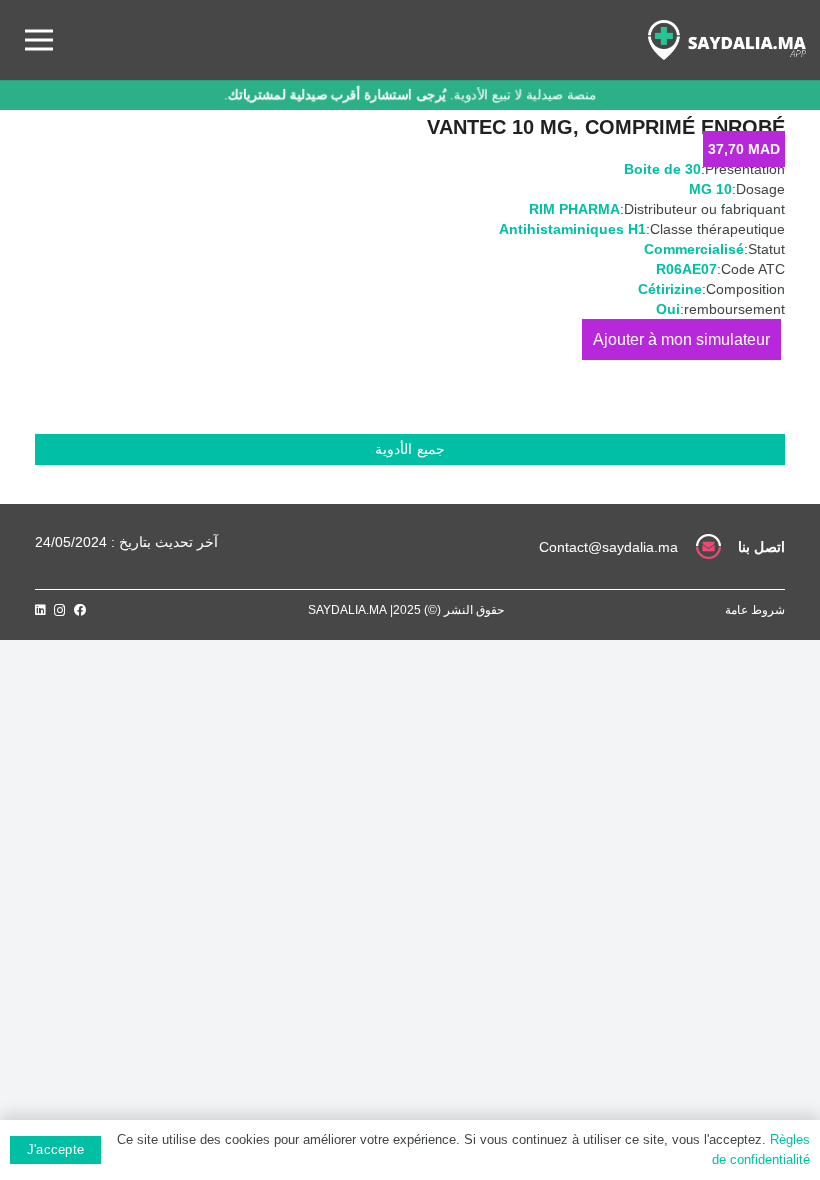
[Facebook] (80, 610)
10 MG (710, 189)
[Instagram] (60, 610)
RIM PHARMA (574, 209)
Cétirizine (670, 289)
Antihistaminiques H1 (572, 229)
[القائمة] (39, 40)
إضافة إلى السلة (681, 339)
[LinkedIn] (40, 610)
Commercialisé (694, 249)
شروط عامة (755, 610)
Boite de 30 (662, 169)
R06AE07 (686, 269)
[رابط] (727, 40)
